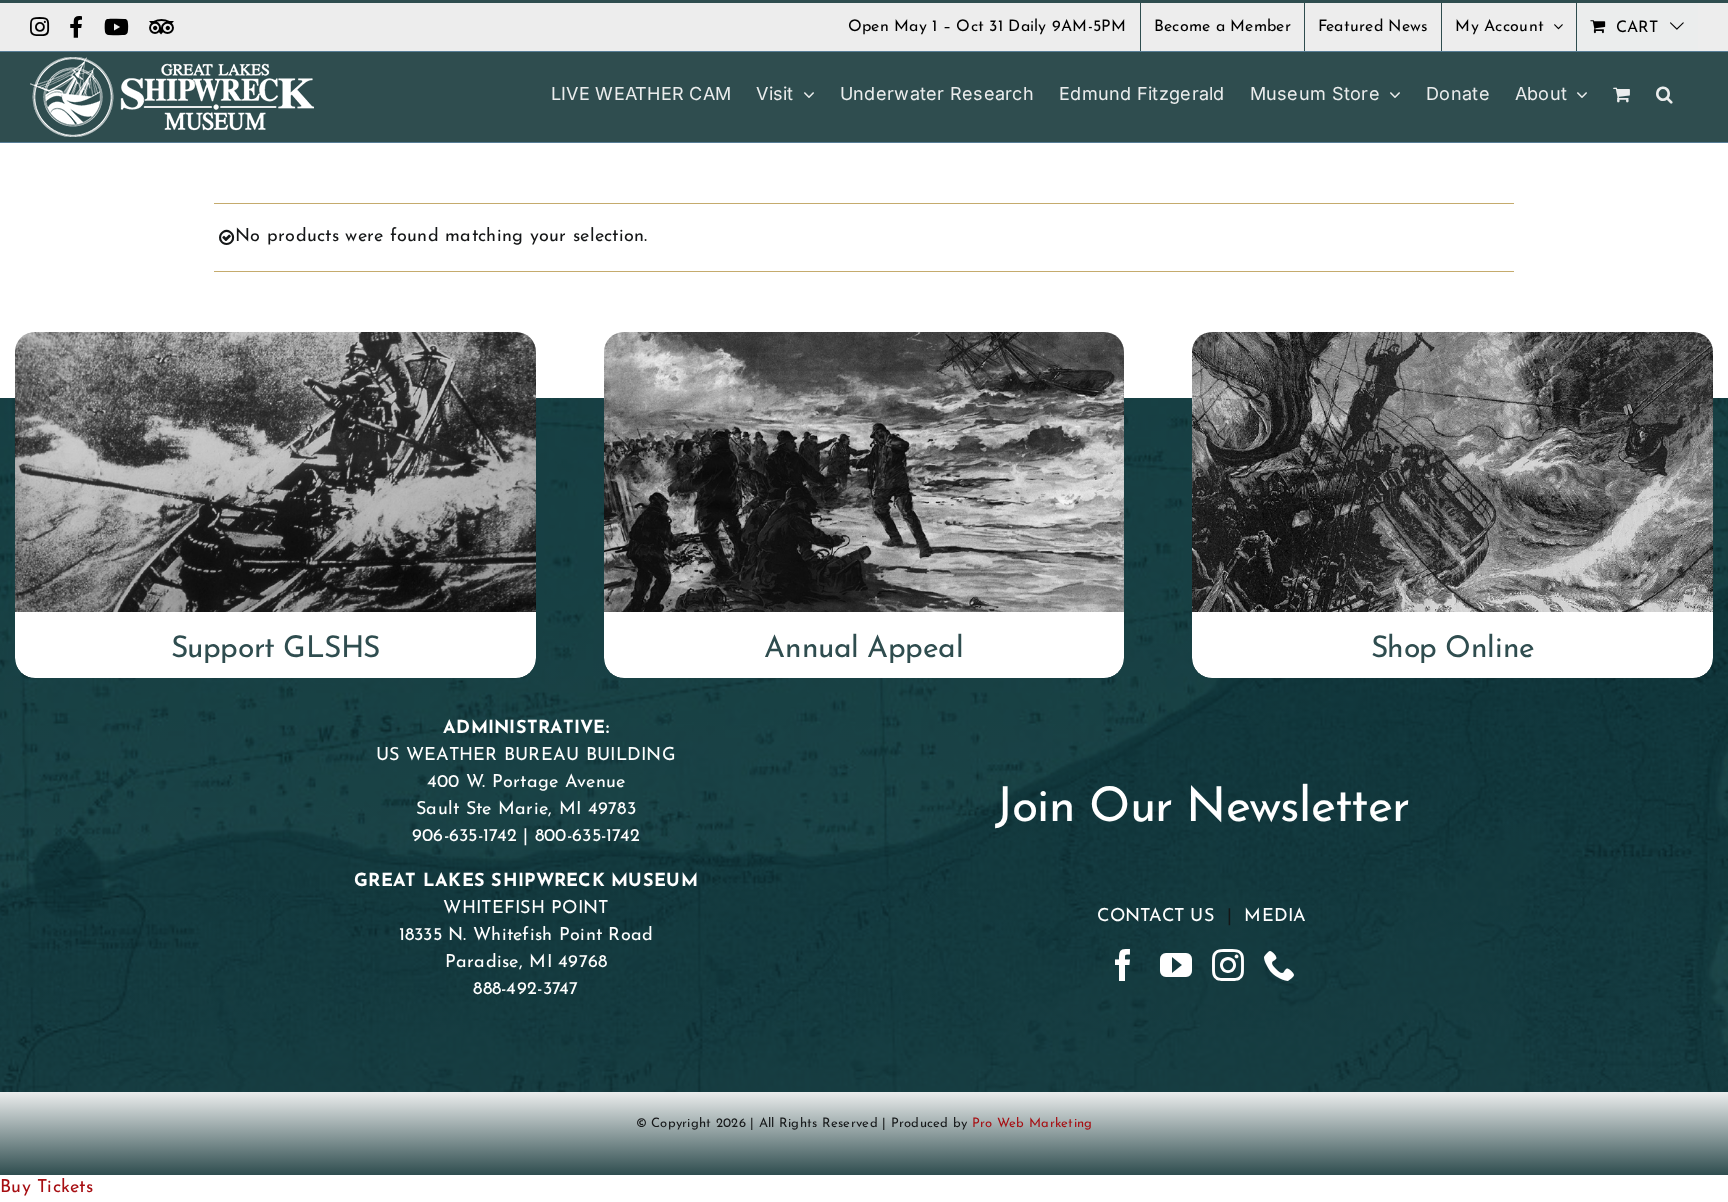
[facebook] (1123, 965)
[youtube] (1176, 965)
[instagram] (1228, 965)
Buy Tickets (46, 1188)
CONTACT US (1155, 917)
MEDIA (1275, 917)
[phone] (1280, 965)
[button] (1664, 94)
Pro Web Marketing (1032, 1123)
